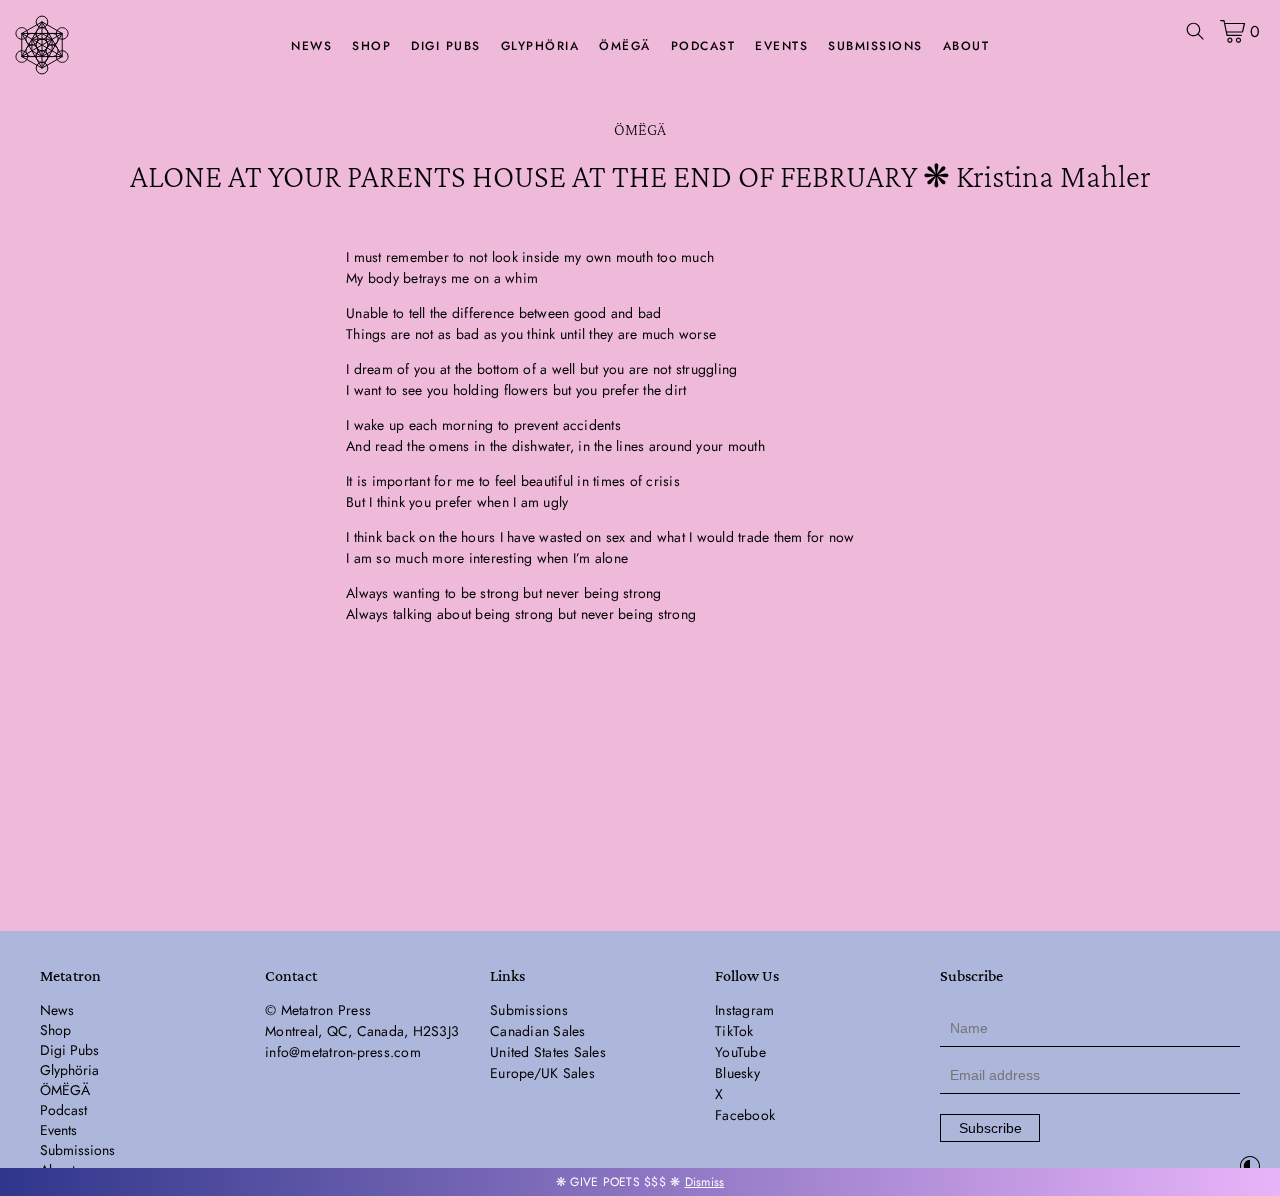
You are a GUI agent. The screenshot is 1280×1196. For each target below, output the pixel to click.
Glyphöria (540, 46)
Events (781, 46)
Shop (371, 46)
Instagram (744, 1010)
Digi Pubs (446, 46)
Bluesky (737, 1073)
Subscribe (990, 1128)
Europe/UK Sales (542, 1073)
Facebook (745, 1115)
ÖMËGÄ (625, 46)
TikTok (734, 1031)
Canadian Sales (538, 1031)
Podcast (703, 46)
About (966, 46)
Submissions (875, 46)
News (311, 46)
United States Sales (548, 1052)
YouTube (740, 1052)
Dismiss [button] (705, 1182)
